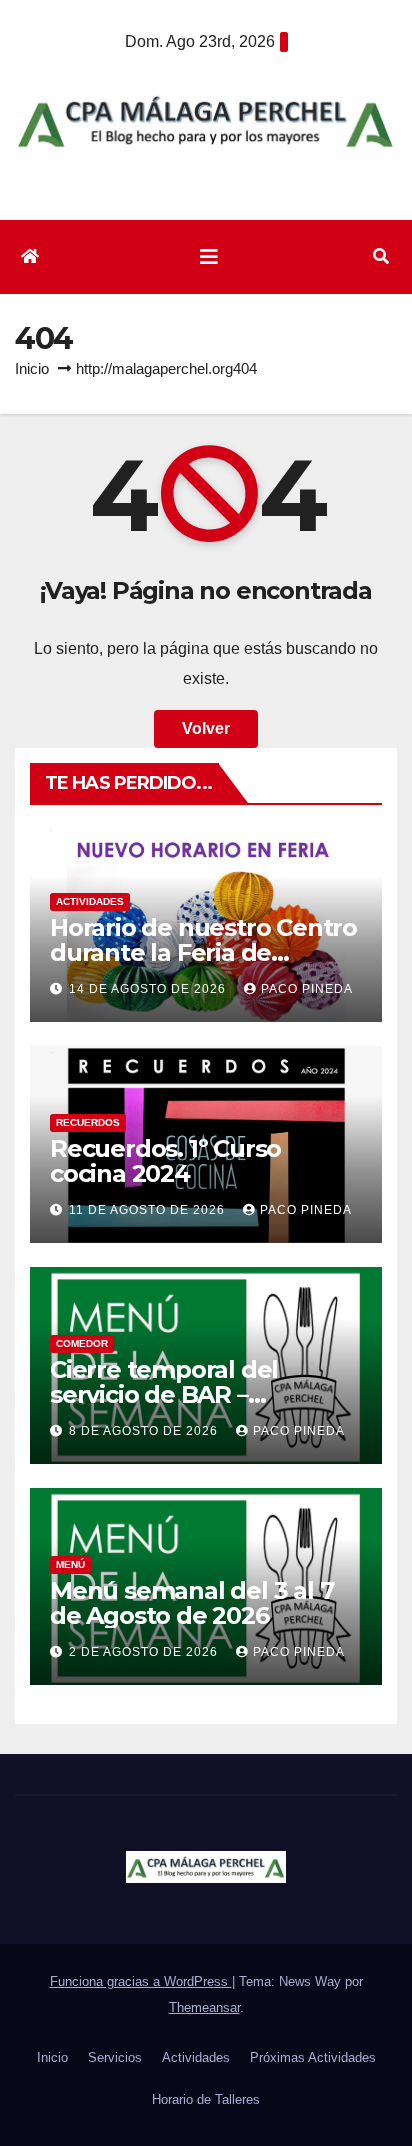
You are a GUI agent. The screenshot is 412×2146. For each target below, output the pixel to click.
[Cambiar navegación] (209, 257)
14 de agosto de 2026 (149, 989)
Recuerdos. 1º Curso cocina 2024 (165, 1161)
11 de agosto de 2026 (149, 1210)
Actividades (90, 901)
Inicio (32, 368)
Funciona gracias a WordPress (141, 1981)
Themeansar (204, 2007)
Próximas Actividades (313, 2057)
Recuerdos (88, 1122)
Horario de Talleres (206, 2099)
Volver (206, 728)
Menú (70, 1564)
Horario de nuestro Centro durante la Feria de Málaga (203, 952)
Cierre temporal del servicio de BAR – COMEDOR (164, 1394)
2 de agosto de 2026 (145, 1652)
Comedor (82, 1343)
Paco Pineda (307, 989)
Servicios (115, 2057)
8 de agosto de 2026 (145, 1431)
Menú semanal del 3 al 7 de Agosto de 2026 (191, 1603)
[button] (381, 256)
